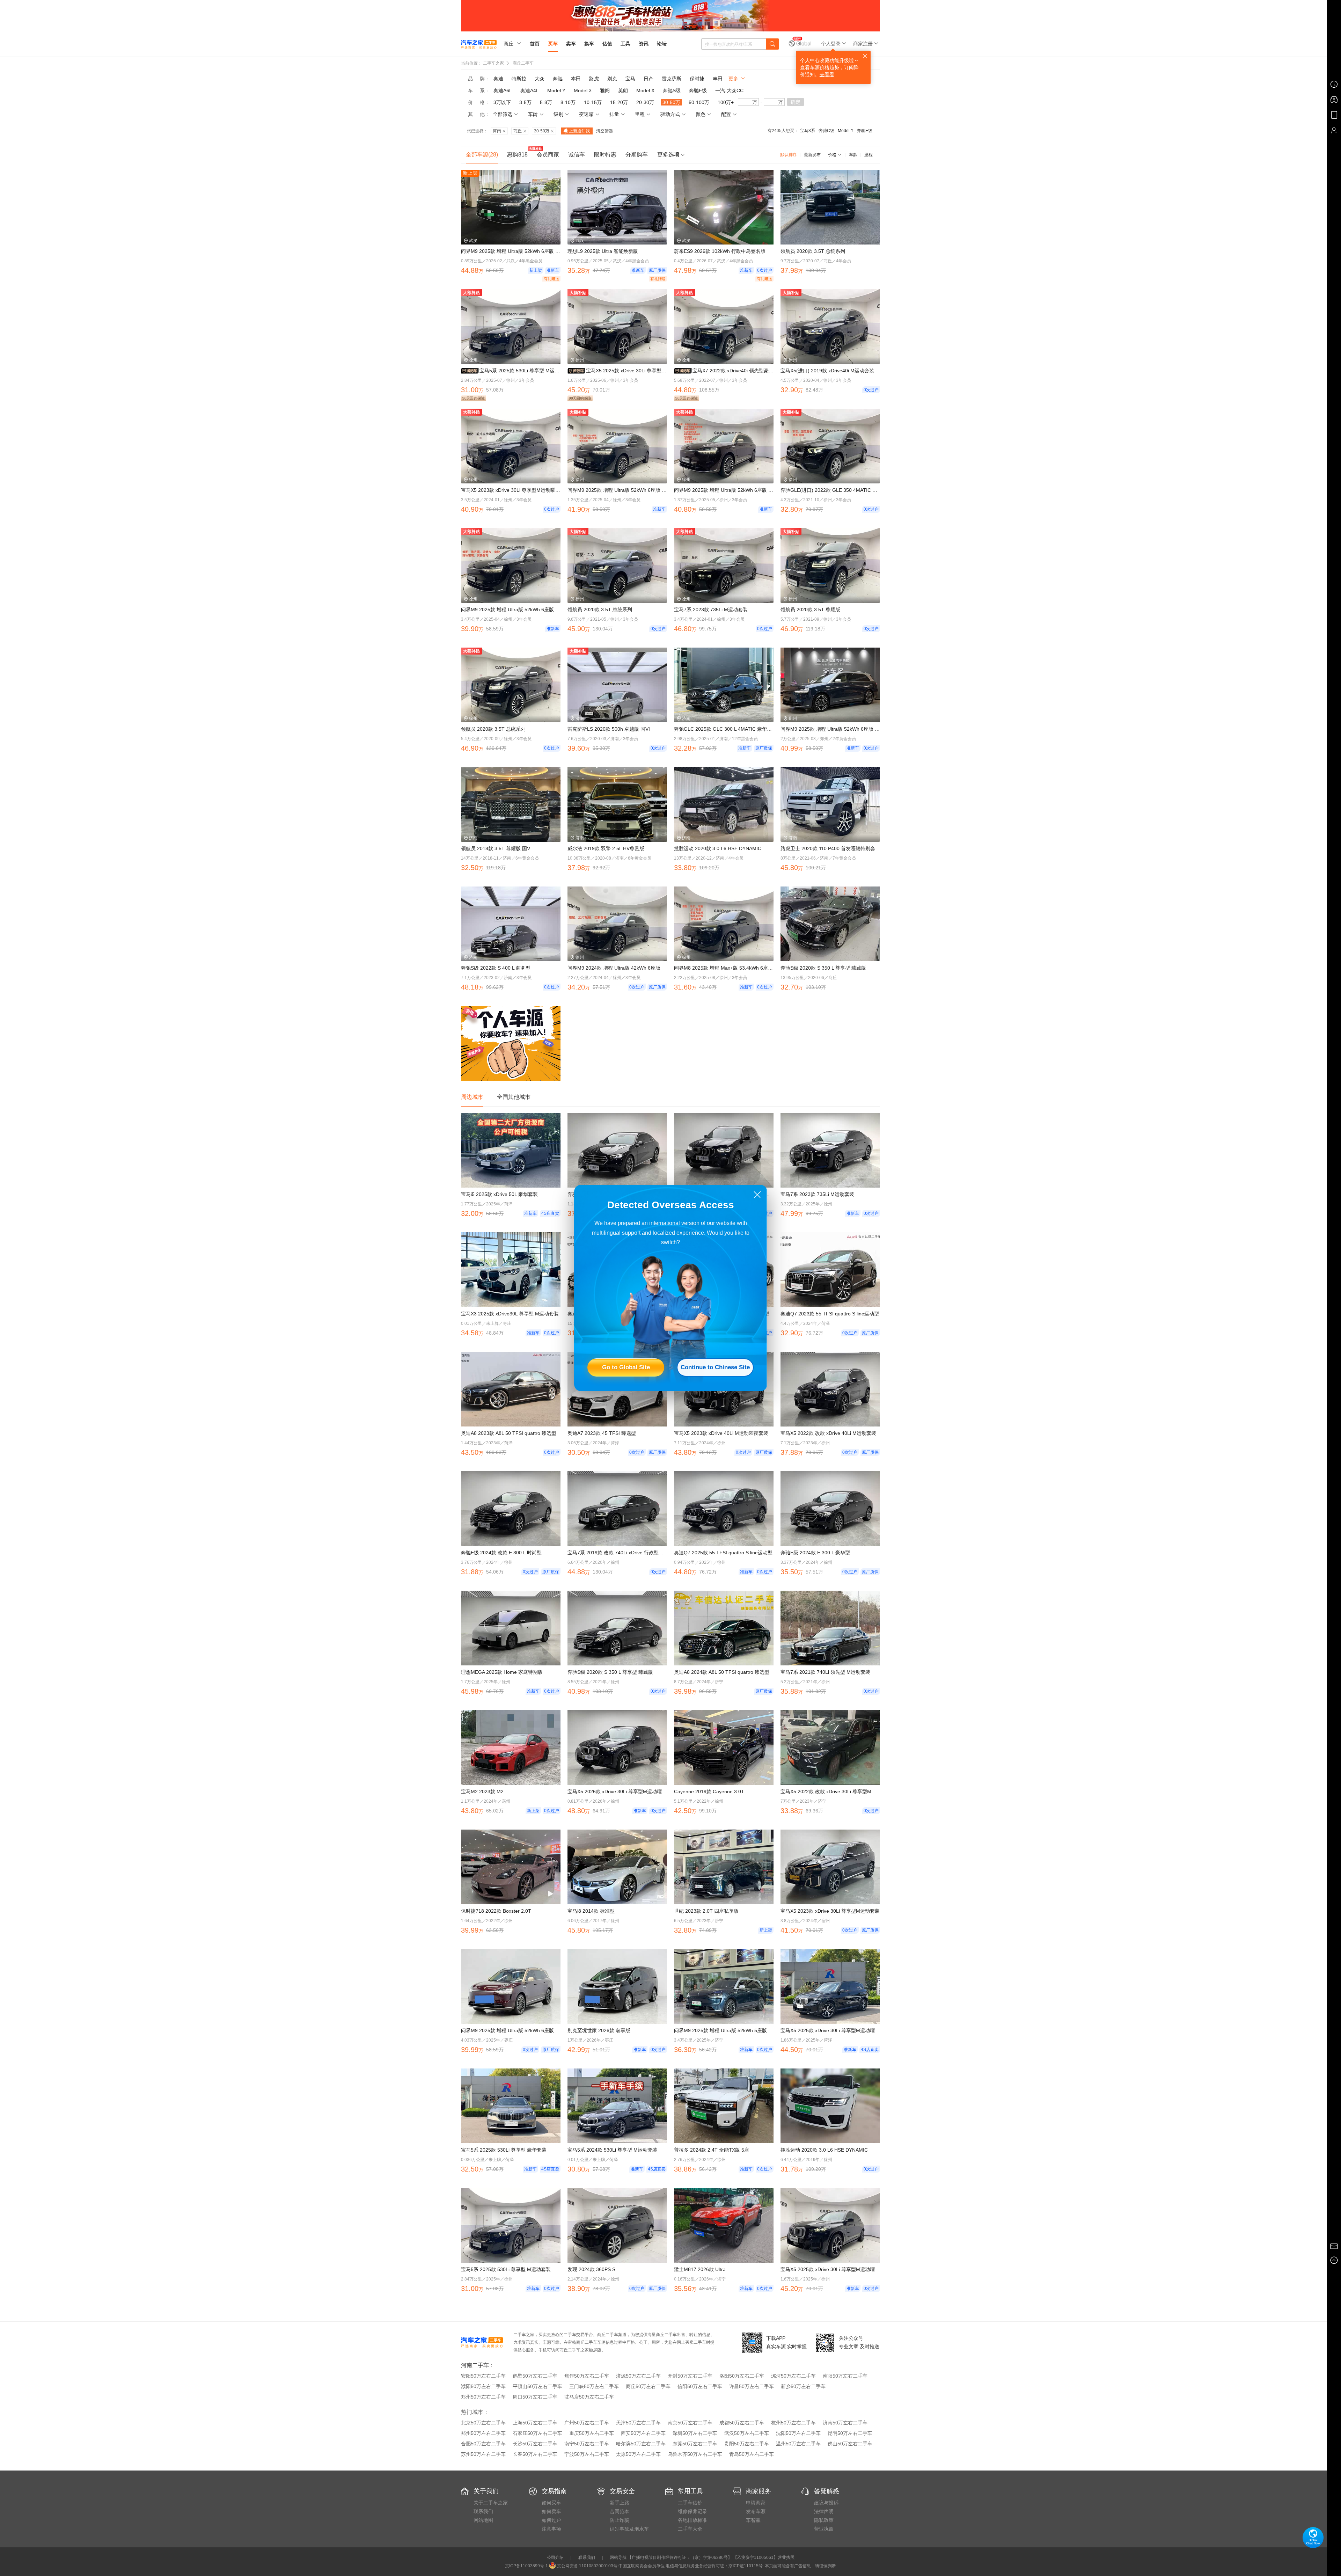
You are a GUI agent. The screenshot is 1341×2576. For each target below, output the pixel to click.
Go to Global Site (626, 1367)
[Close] (757, 1195)
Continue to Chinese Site (715, 1367)
